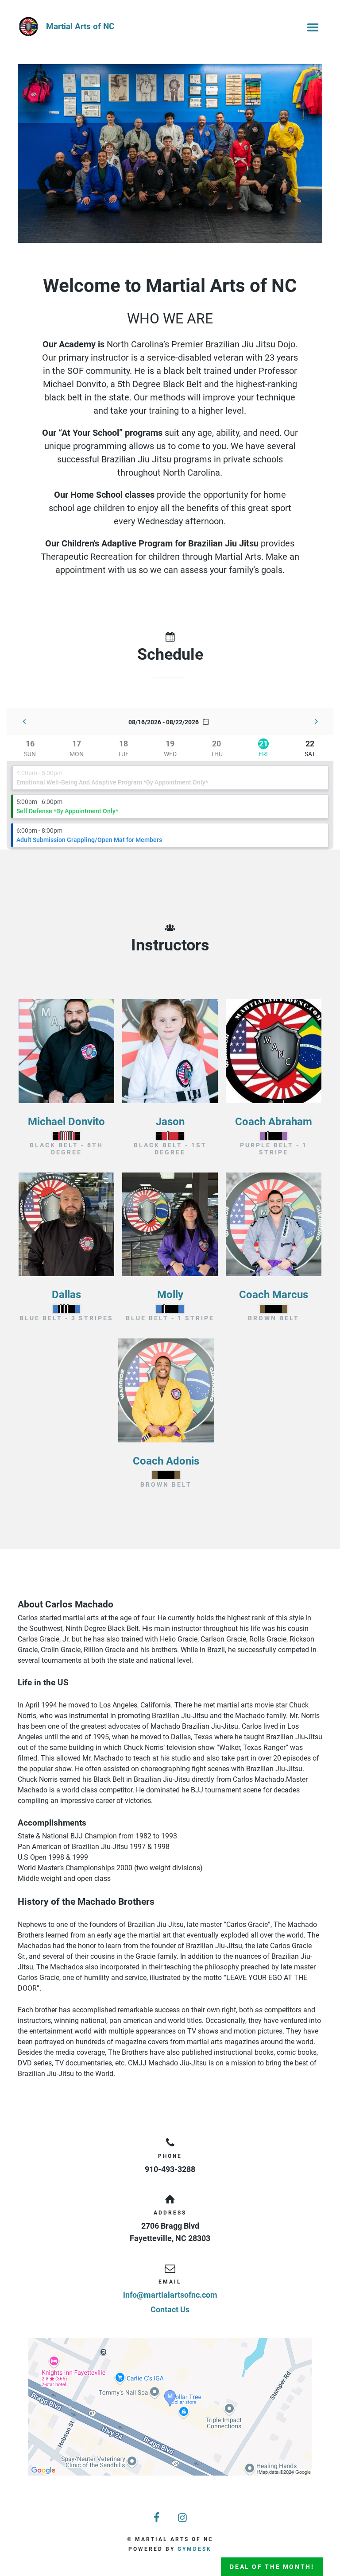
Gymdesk (195, 2549)
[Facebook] (157, 2518)
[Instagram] (183, 2518)
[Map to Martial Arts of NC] (170, 2407)
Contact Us (170, 2309)
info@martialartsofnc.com (170, 2295)
